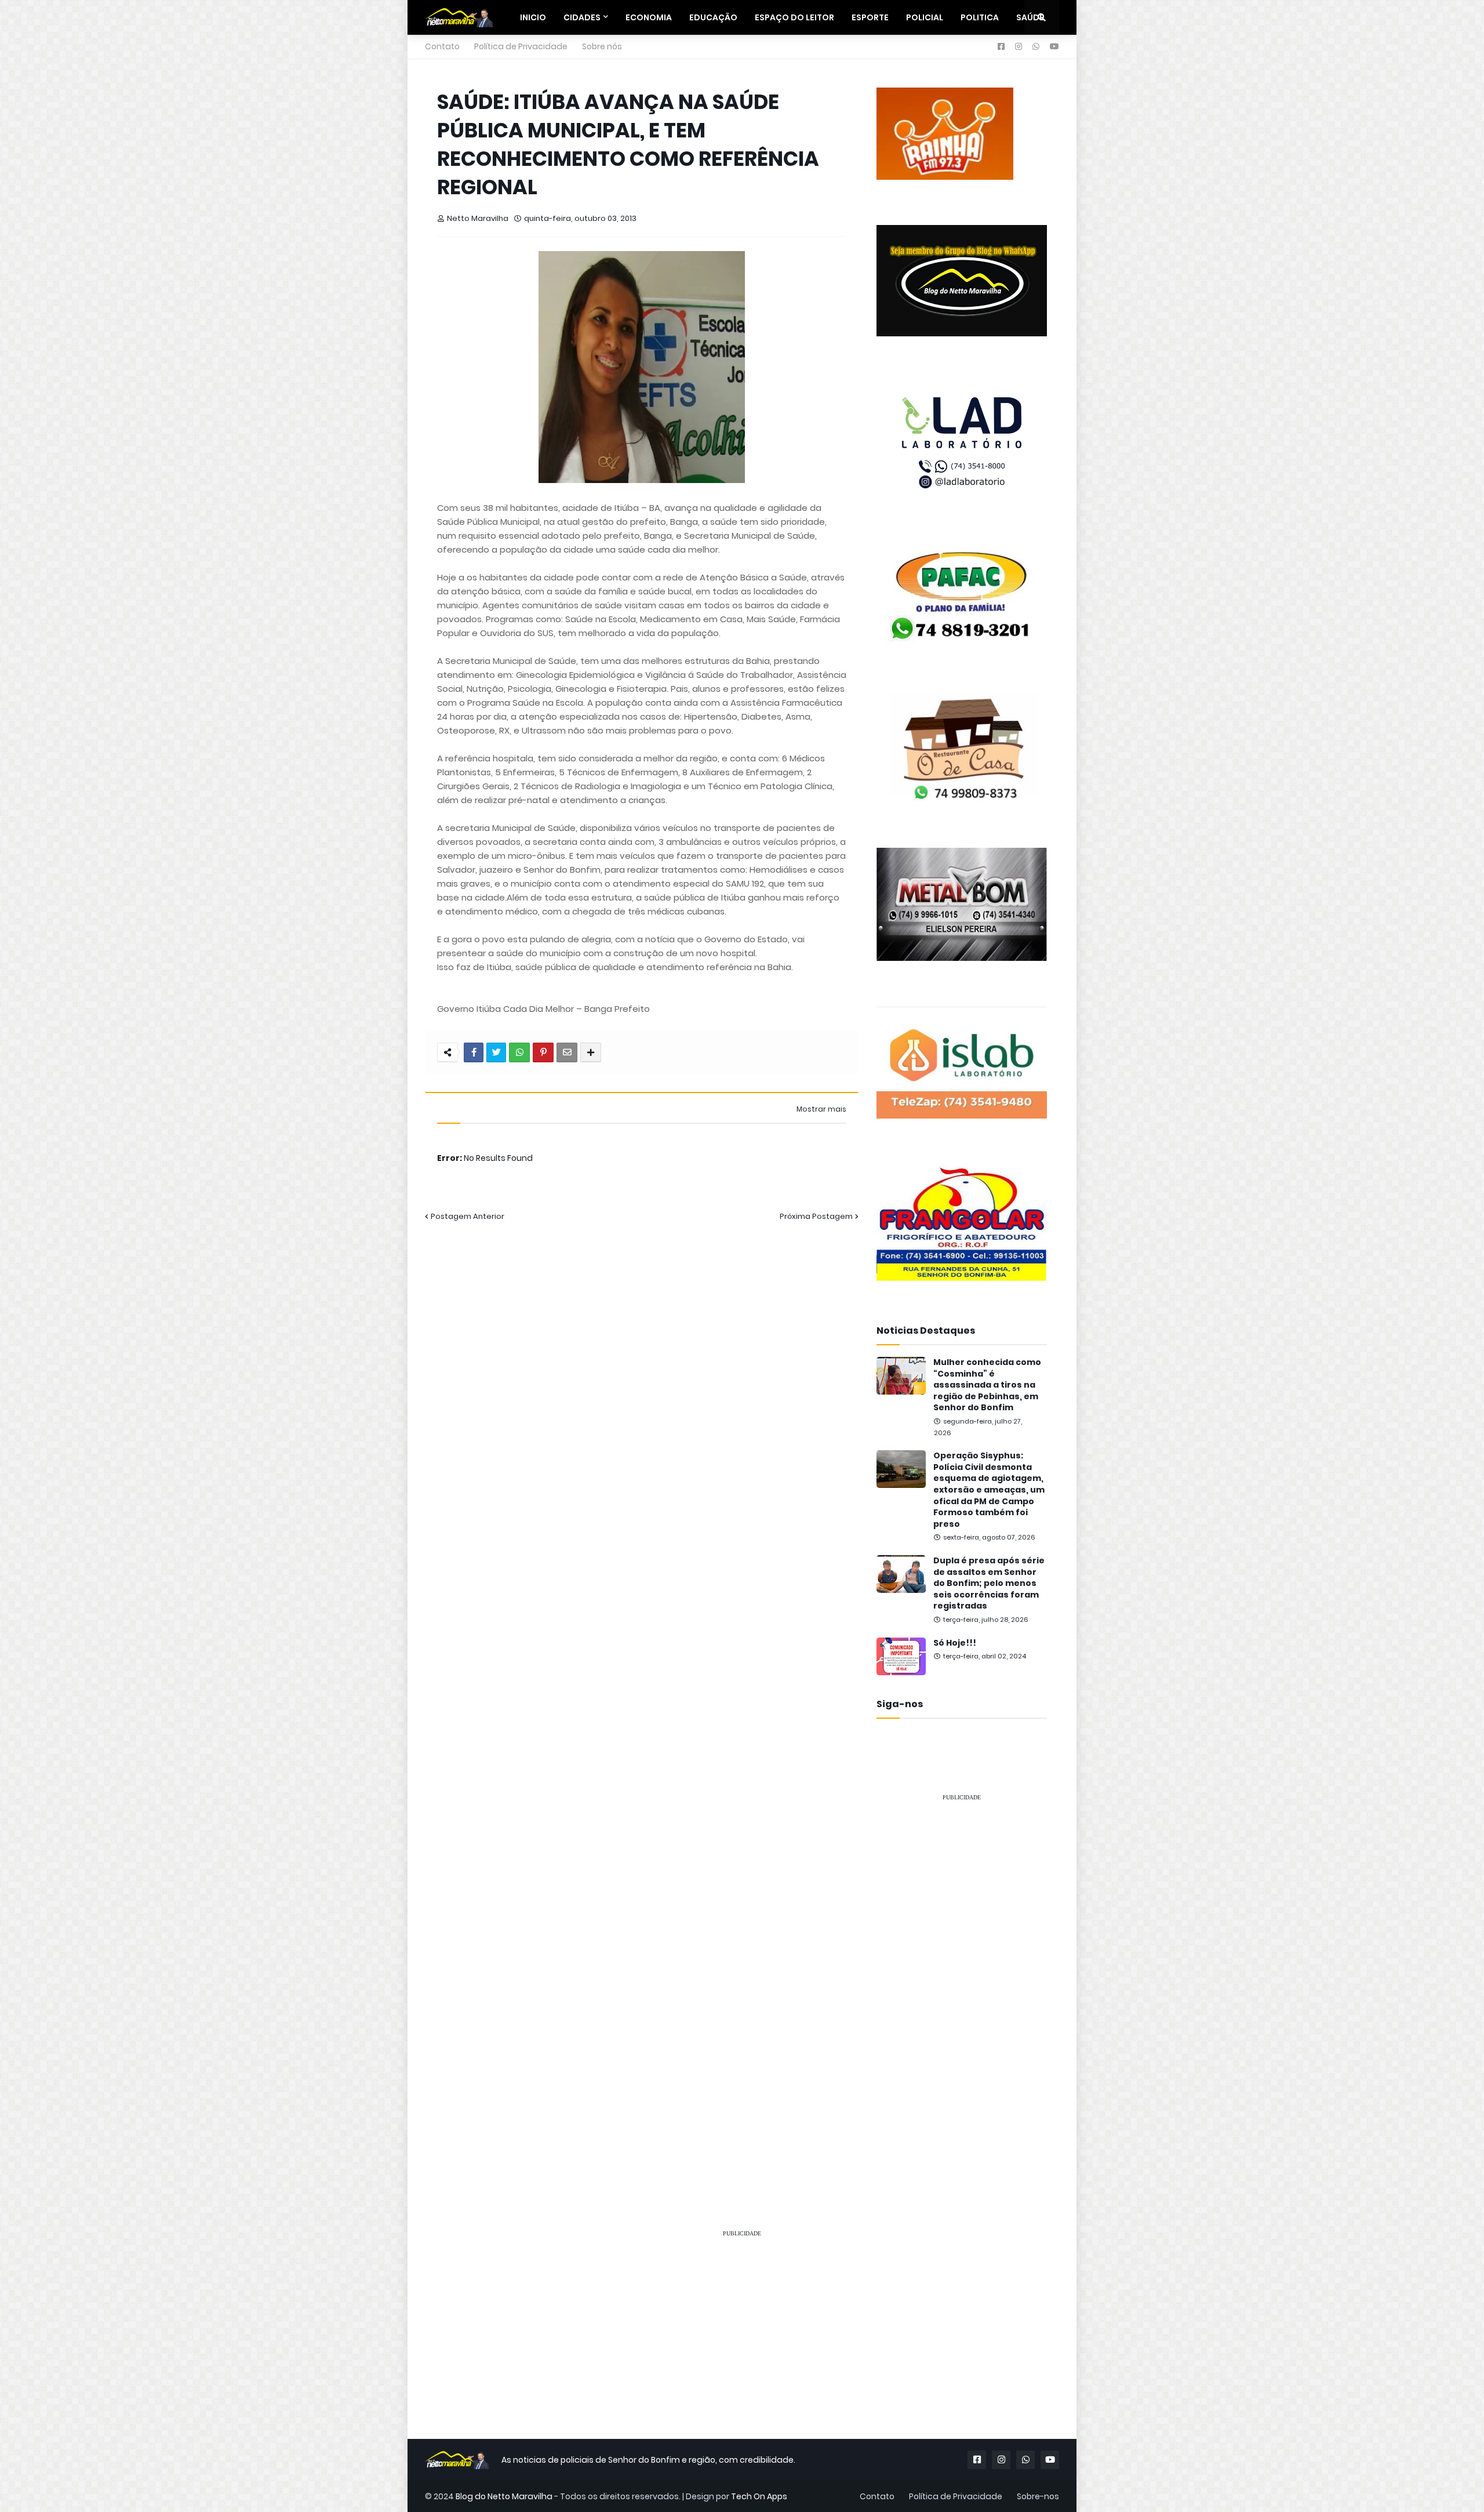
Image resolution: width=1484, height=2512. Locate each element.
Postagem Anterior (468, 1216)
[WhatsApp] (519, 1052)
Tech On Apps (759, 2496)
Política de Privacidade (521, 46)
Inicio (533, 17)
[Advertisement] (962, 1985)
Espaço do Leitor (794, 17)
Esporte (870, 17)
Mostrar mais (821, 1109)
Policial (925, 17)
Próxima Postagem (816, 1216)
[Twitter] (496, 1052)
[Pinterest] (543, 1052)
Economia (649, 17)
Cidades (582, 17)
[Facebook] (474, 1052)
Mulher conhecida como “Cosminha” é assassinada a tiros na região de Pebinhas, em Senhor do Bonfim (987, 1385)
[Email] (567, 1052)
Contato (442, 46)
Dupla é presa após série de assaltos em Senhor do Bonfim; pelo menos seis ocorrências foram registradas (989, 1583)
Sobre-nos (1038, 2496)
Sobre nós (602, 46)
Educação (713, 17)
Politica (980, 17)
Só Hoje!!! (955, 1643)
